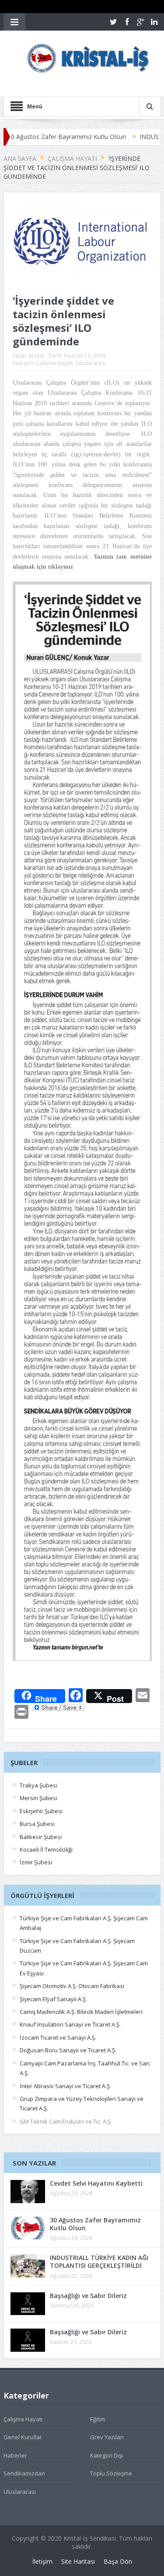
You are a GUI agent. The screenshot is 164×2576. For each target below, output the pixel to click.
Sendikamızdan (24, 2473)
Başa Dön (118, 2561)
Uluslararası (91, 363)
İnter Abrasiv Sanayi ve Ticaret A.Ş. (65, 2086)
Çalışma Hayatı (55, 363)
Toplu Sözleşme (111, 2473)
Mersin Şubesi (38, 1798)
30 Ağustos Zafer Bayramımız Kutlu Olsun (95, 2224)
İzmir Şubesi (36, 1862)
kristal (37, 356)
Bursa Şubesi (37, 1824)
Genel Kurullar (23, 2437)
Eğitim (98, 2419)
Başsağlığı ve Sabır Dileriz (88, 2296)
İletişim (42, 2561)
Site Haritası (78, 2561)
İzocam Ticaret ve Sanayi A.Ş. (58, 2037)
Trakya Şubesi (38, 1785)
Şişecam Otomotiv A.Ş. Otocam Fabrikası (72, 1986)
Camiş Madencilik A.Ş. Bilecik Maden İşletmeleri (81, 2012)
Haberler (15, 2455)
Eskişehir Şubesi (41, 1811)
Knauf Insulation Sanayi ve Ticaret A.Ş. (70, 2024)
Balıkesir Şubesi (41, 1837)
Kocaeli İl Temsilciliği (46, 1849)
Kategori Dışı (106, 2455)
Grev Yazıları (107, 2437)
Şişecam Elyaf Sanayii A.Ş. (53, 1999)
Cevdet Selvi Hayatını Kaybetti (96, 2183)
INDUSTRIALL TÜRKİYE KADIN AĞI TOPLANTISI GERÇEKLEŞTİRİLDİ (99, 2261)
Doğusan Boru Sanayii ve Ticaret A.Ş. (68, 2050)
